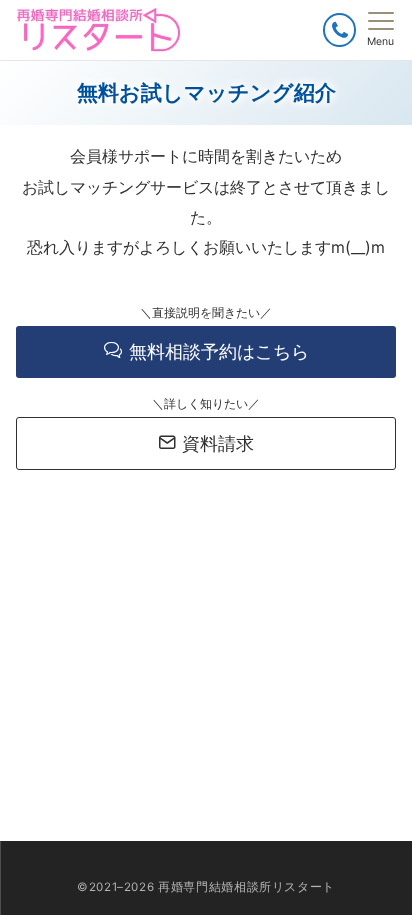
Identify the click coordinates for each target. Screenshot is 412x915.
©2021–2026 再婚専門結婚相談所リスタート (206, 887)
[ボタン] (339, 29)
